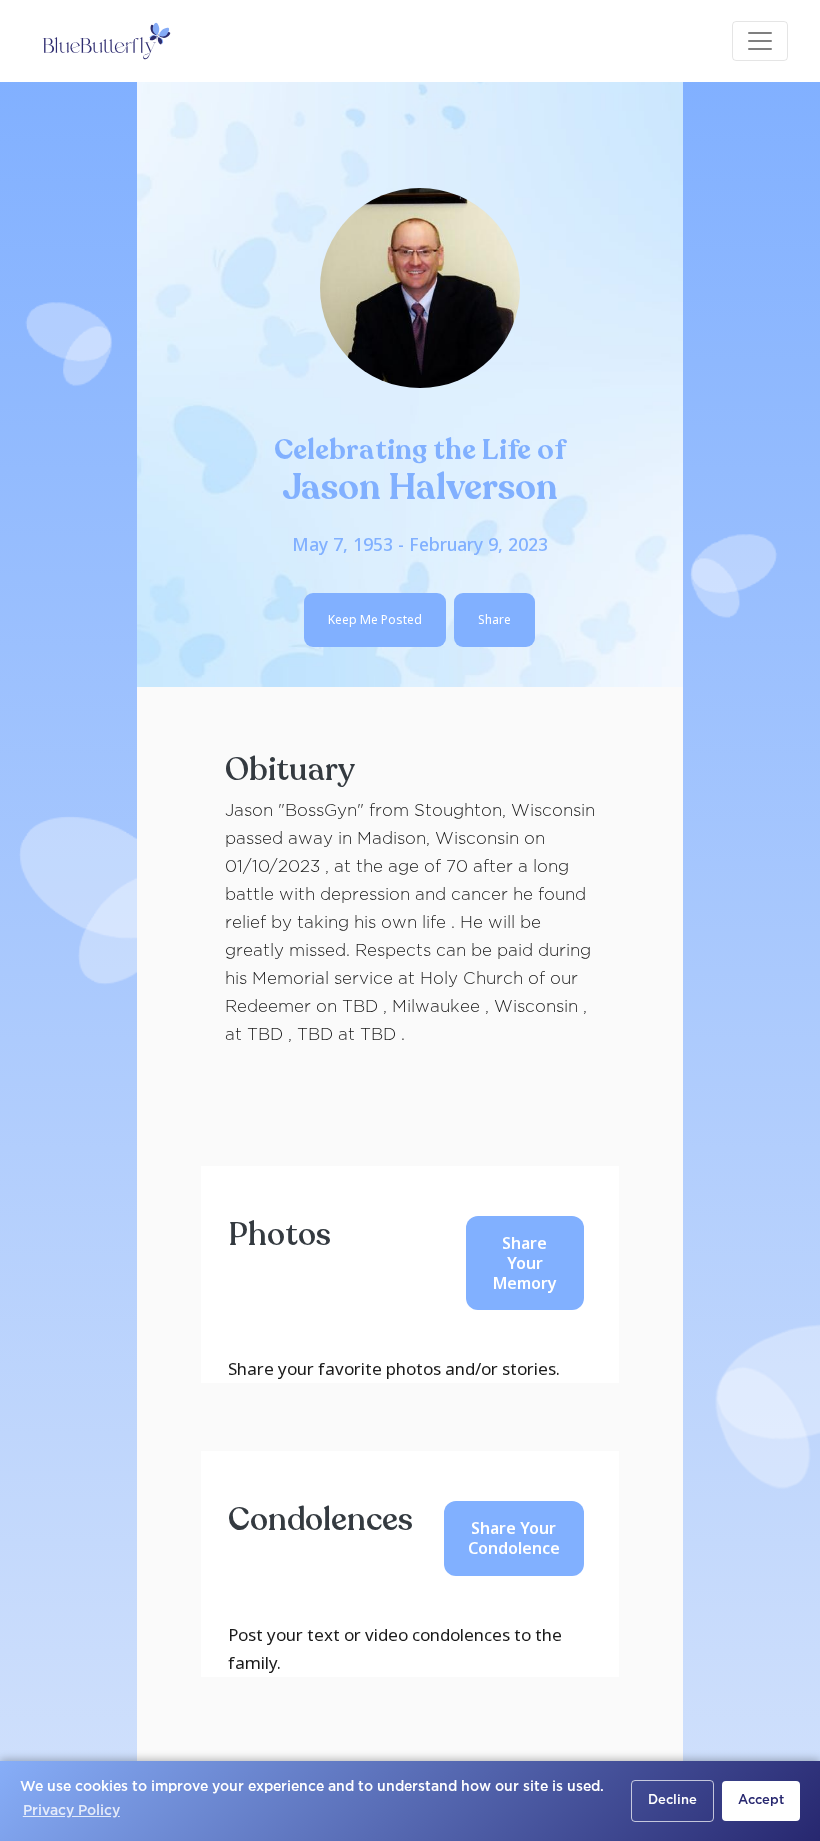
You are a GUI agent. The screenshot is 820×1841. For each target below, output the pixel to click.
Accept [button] (761, 1800)
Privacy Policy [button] (71, 1811)
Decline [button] (672, 1800)
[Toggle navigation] (760, 41)
